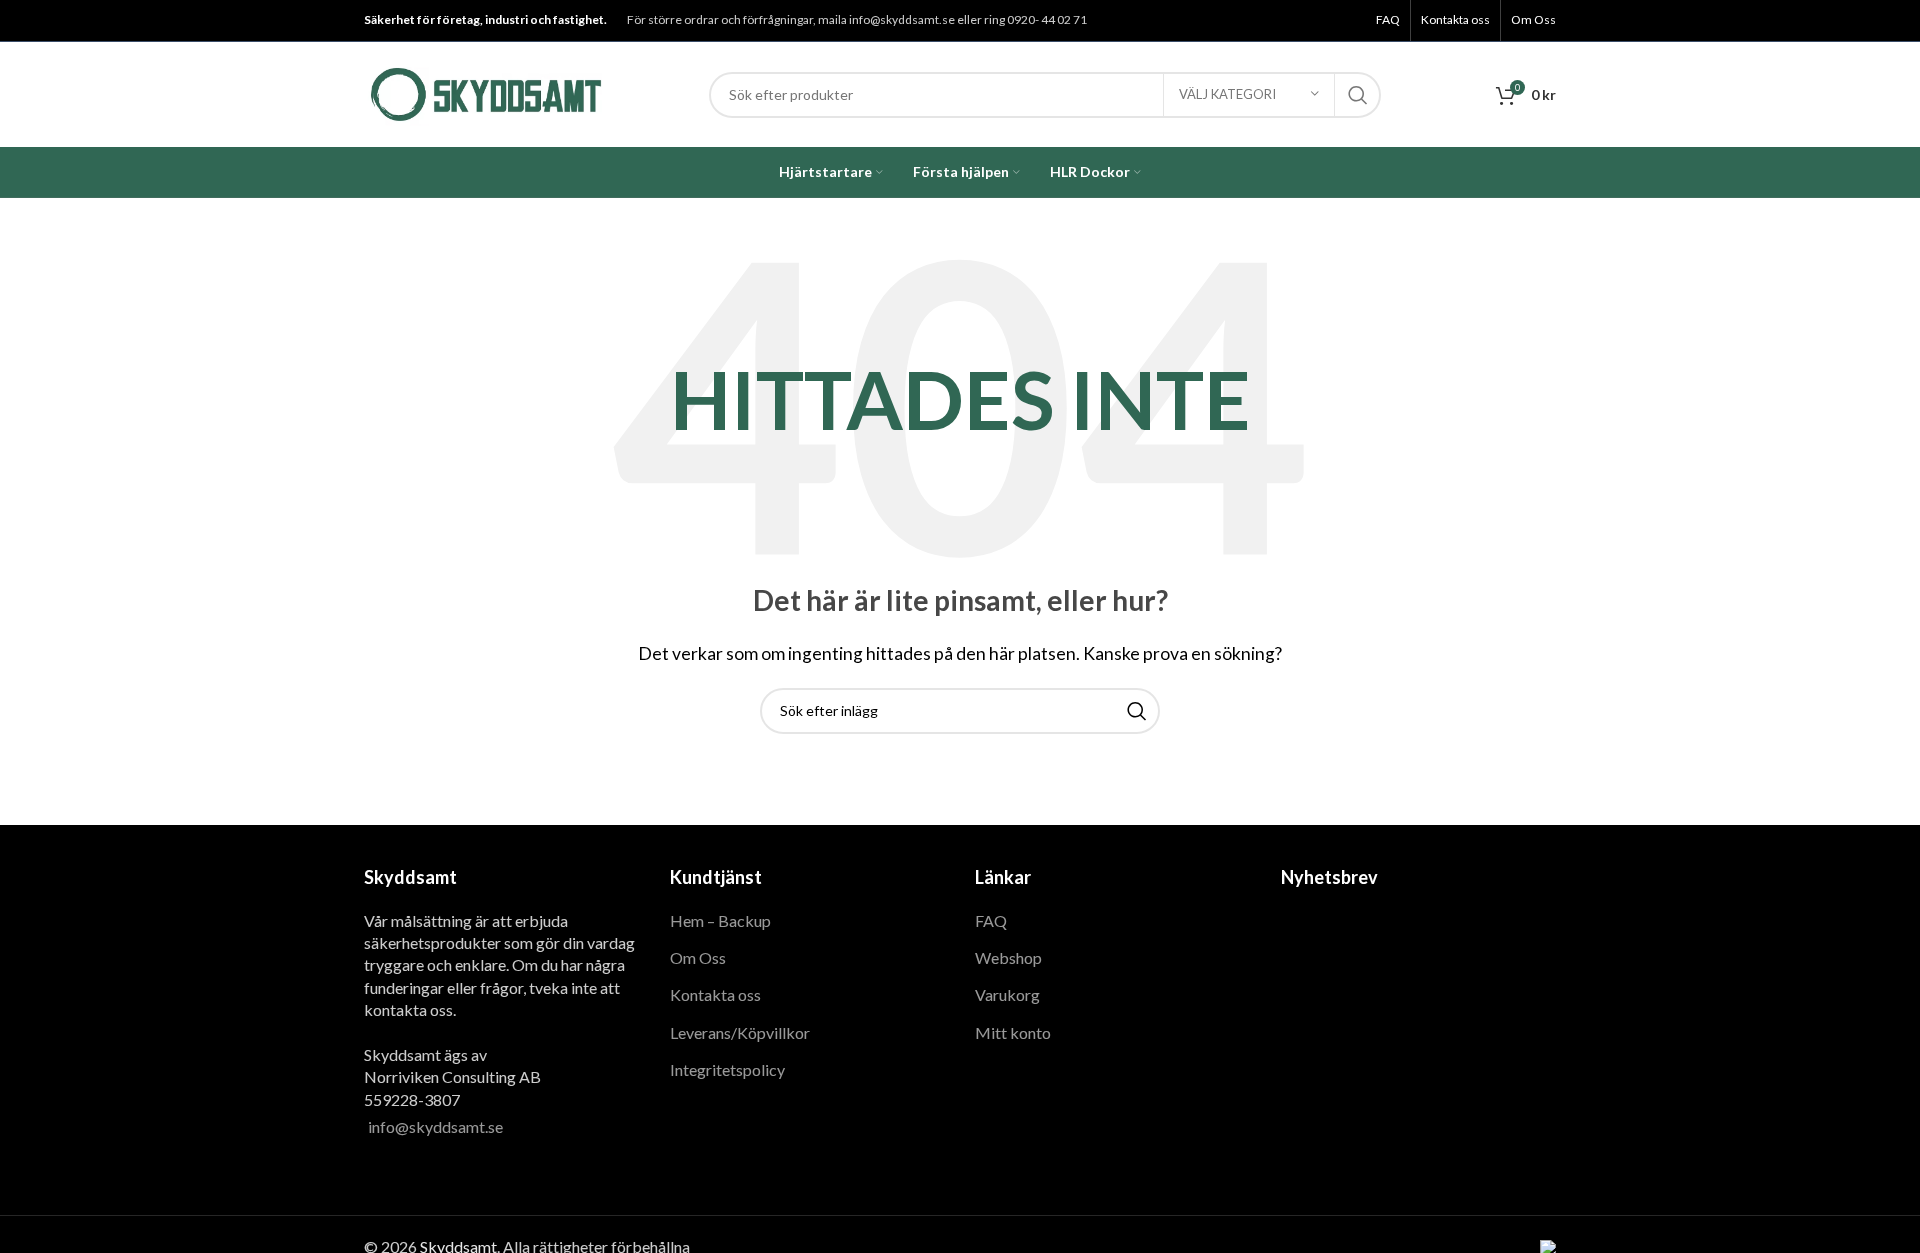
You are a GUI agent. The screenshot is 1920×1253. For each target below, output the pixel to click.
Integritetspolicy (727, 1069)
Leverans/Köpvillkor (740, 1032)
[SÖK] (1358, 95)
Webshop (1008, 957)
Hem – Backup (720, 920)
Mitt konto (1013, 1032)
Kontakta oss (715, 994)
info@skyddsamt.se (435, 1126)
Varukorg (1007, 994)
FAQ (991, 920)
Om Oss (698, 957)
